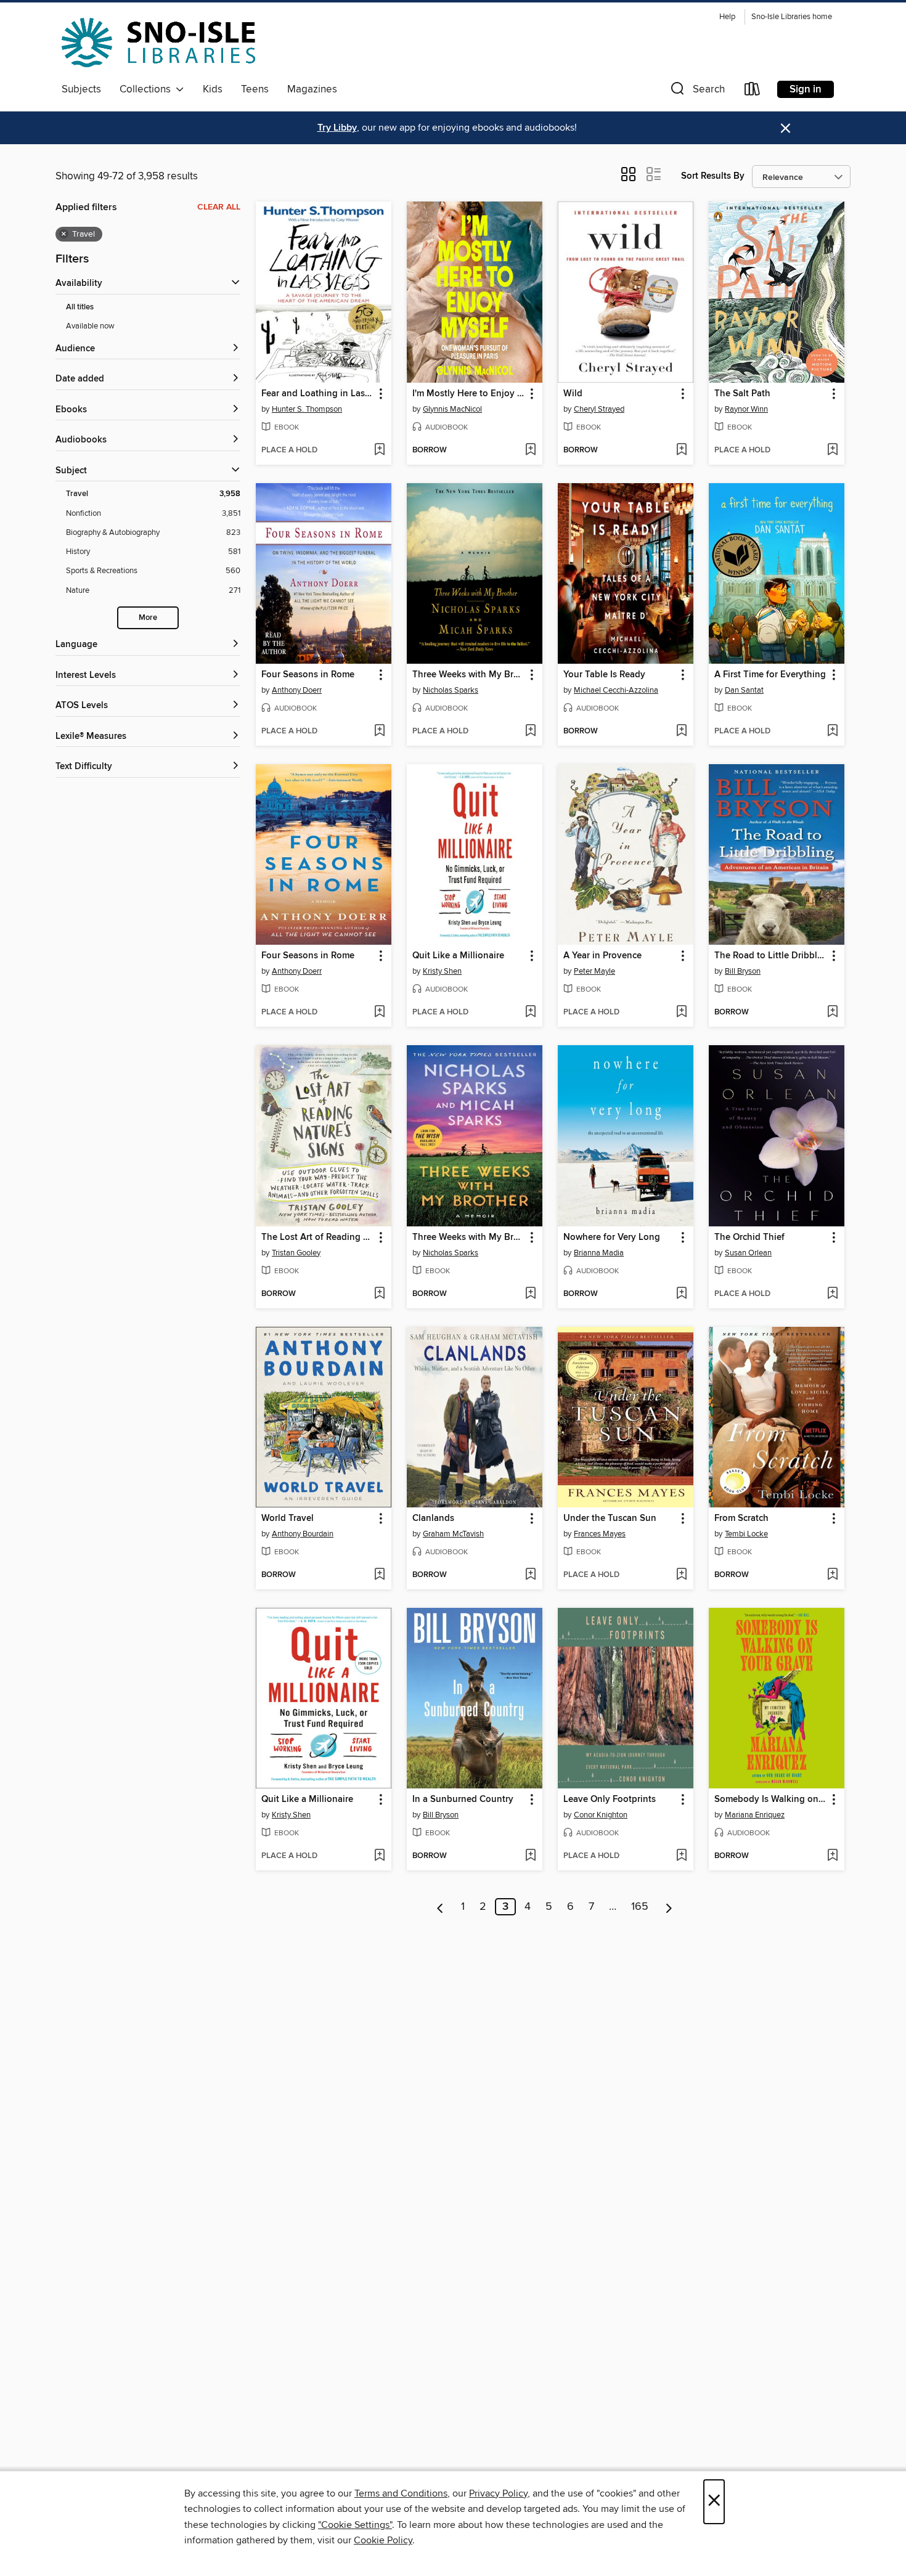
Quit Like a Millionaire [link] (458, 956)
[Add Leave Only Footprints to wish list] (681, 1856)
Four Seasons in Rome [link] (308, 675)
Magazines (312, 89)
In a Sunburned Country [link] (463, 1800)
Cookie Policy (383, 2540)
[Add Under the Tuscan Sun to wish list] (681, 1575)
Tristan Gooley (296, 1253)
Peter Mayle (594, 971)
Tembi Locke (746, 1534)
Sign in (806, 89)
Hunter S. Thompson (307, 409)
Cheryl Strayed (599, 409)
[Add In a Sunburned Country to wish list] (530, 1856)
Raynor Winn (746, 409)
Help (727, 17)
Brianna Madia (599, 1253)
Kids (213, 89)
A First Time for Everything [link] (770, 675)
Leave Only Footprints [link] (610, 1800)
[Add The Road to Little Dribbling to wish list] (832, 1013)
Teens (255, 89)
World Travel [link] (288, 1518)
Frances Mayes (600, 1534)
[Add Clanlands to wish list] (530, 1575)
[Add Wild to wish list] (681, 450)
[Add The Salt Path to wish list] (832, 450)
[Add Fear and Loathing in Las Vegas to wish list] (379, 450)
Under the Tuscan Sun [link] (610, 1518)
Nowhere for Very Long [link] (612, 1237)
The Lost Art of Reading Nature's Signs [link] (318, 1237)
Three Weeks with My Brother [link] (469, 675)
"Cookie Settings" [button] (355, 2525)
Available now (90, 326)
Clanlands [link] (433, 1518)
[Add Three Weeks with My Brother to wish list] (530, 732)
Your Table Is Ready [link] (604, 675)
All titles (80, 307)
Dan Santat (744, 690)
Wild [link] (573, 394)
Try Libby (337, 128)
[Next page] (669, 1907)
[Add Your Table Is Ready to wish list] (681, 732)
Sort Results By (713, 176)
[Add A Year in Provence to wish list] (681, 1013)
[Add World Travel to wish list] (379, 1575)
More (148, 618)
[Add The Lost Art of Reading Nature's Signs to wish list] (379, 1294)
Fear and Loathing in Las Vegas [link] (318, 394)
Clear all (219, 207)
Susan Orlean (748, 1253)
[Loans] (753, 92)
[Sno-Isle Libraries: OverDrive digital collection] (158, 43)
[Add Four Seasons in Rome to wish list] (379, 732)
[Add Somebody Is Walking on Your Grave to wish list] (832, 1856)
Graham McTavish (453, 1534)
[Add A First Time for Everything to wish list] (832, 732)
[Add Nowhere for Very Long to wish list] (681, 1294)
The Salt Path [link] (742, 394)
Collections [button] (148, 89)
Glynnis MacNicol (452, 409)
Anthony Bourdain (303, 1534)
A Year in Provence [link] (602, 956)
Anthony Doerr (297, 690)
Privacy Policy (498, 2493)
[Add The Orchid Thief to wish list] (832, 1294)
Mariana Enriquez (755, 1815)
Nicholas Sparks (451, 690)
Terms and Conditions (401, 2493)
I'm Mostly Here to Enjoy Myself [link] (469, 394)
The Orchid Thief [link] (749, 1237)
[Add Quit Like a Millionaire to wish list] (530, 1013)
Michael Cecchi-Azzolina (616, 690)
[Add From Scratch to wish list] (832, 1575)
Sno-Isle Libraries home (792, 17)
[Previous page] (440, 1907)
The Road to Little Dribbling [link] (771, 956)
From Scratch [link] (741, 1518)
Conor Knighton (601, 1815)
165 (640, 1907)
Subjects (81, 89)
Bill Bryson (743, 971)
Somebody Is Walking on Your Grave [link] (771, 1800)
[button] (696, 92)
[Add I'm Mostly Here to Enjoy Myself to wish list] (530, 450)
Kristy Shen (442, 971)
